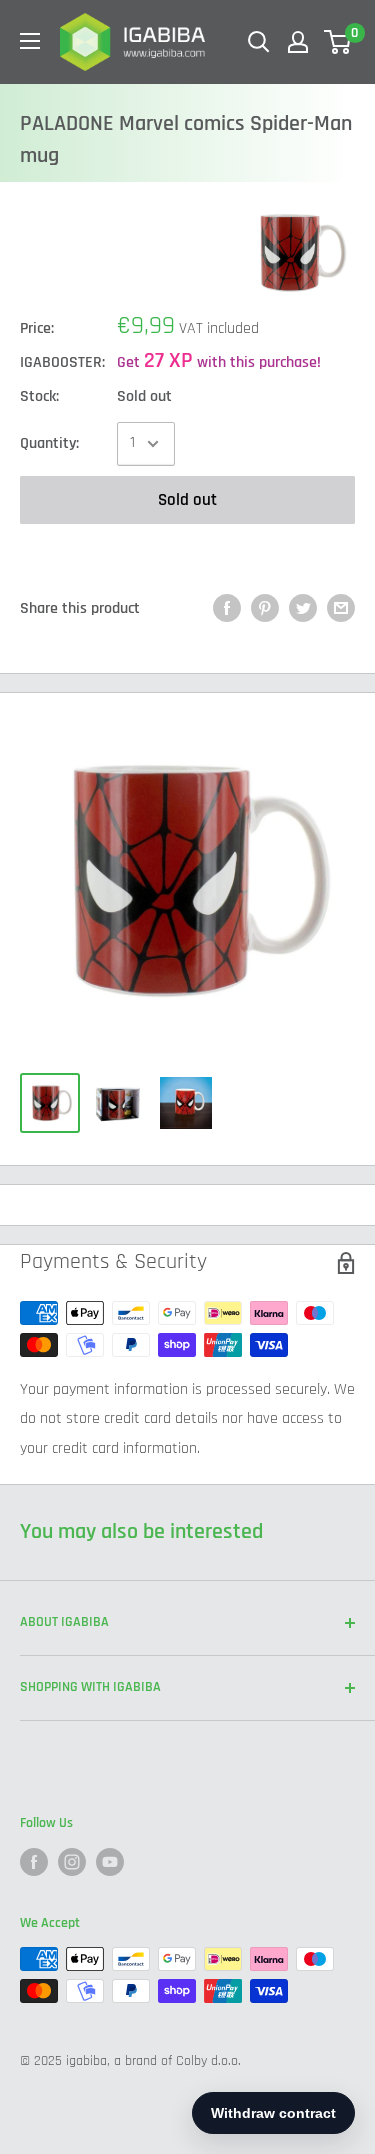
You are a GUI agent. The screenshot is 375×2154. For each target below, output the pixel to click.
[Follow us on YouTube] (110, 1862)
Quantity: (49, 443)
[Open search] (259, 42)
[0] (338, 42)
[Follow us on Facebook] (34, 1862)
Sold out (187, 500)
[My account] (298, 42)
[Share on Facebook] (227, 609)
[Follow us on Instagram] (72, 1862)
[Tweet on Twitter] (303, 609)
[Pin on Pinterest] (265, 609)
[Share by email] (341, 609)
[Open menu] (30, 41)
